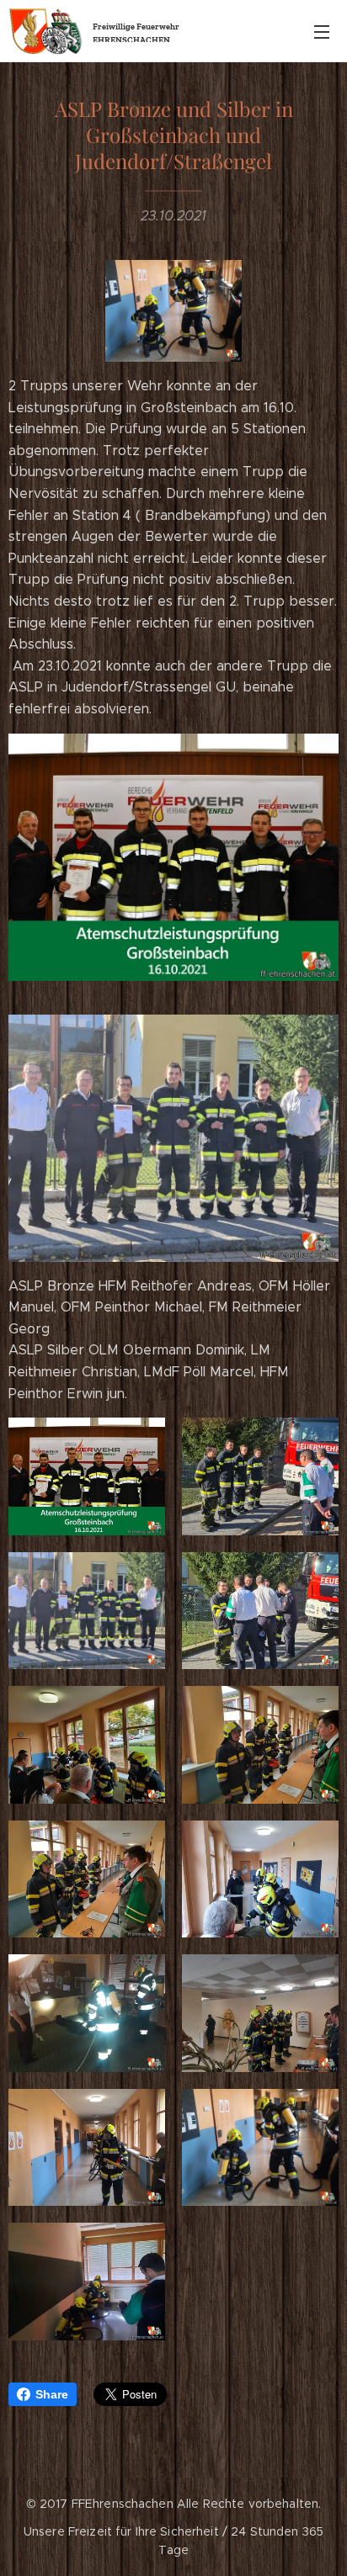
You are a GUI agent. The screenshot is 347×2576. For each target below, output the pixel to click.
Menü (322, 31)
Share (52, 2394)
